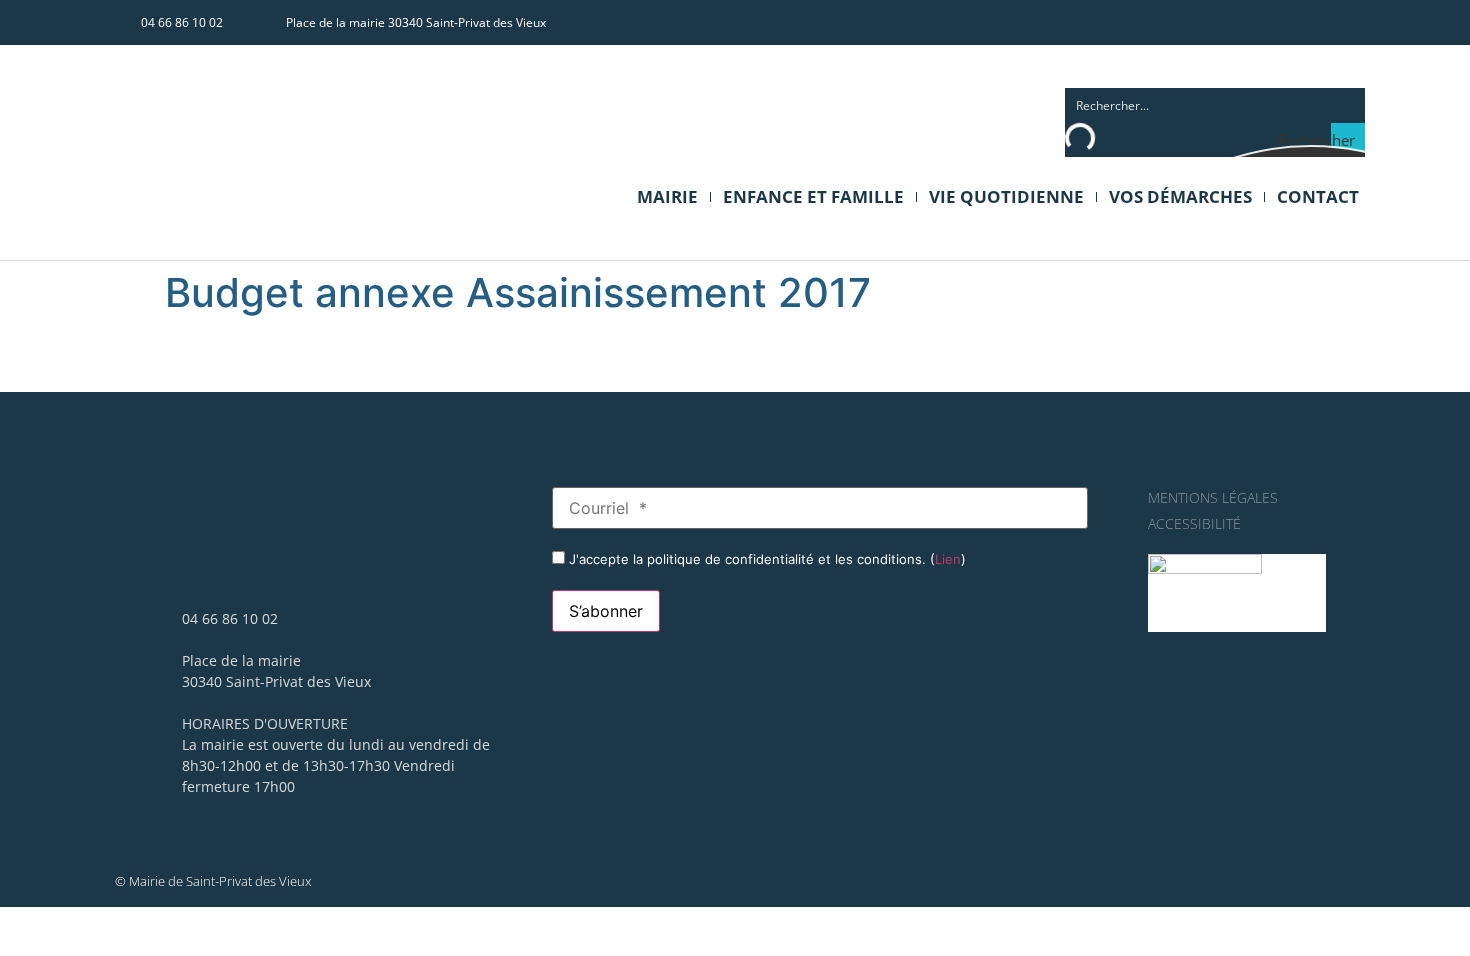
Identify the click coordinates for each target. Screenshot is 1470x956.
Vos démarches (1180, 196)
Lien (948, 559)
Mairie (667, 196)
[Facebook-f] (1310, 22)
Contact (1318, 196)
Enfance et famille (813, 196)
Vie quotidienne (1006, 196)
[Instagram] (1347, 22)
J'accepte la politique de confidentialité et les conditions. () (765, 559)
